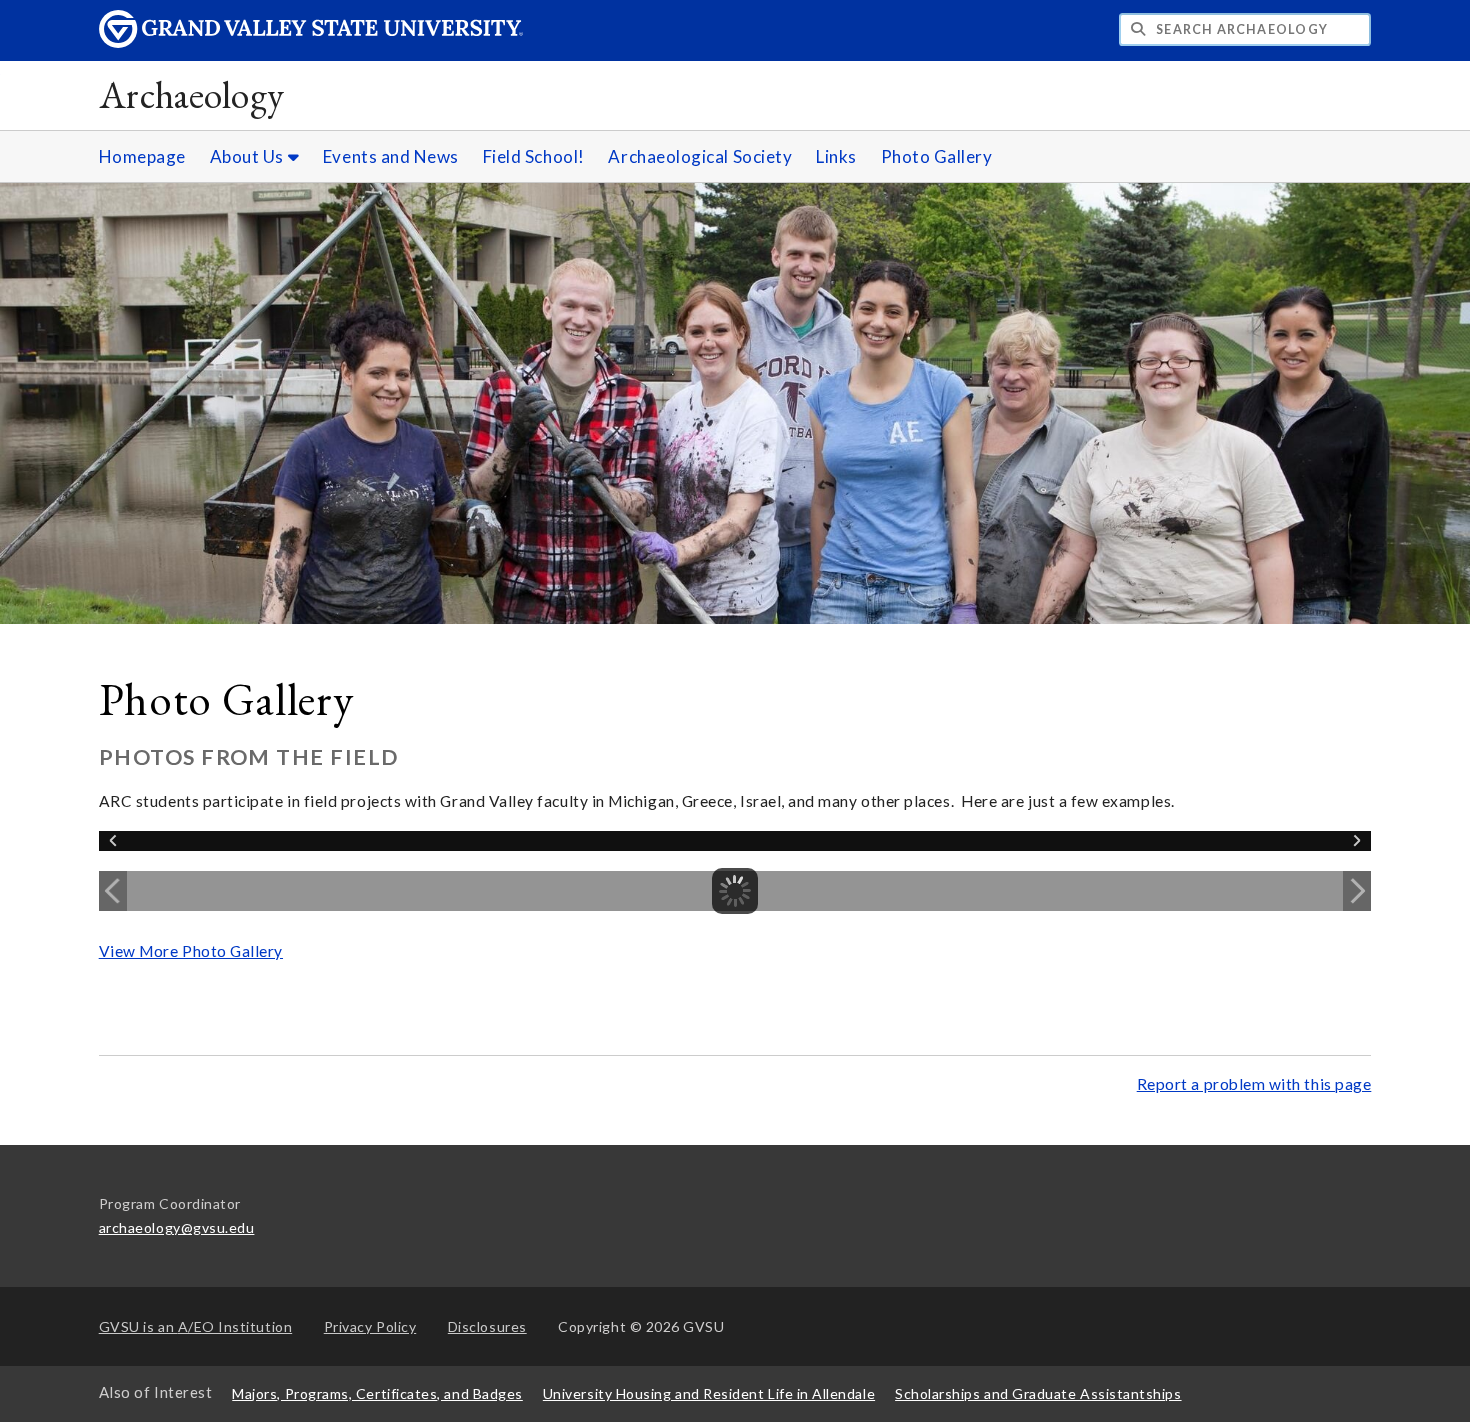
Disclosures (487, 1326)
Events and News (391, 156)
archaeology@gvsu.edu (177, 1227)
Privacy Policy (370, 1326)
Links (836, 156)
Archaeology (192, 94)
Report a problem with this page (1254, 1084)
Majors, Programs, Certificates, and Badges (377, 1393)
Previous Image (113, 891)
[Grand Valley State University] (311, 42)
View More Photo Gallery (191, 951)
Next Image (1357, 891)
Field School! (534, 156)
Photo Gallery (937, 156)
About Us (249, 156)
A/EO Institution (196, 1326)
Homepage (142, 156)
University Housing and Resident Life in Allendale (709, 1393)
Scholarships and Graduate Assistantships (1038, 1393)
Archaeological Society (700, 156)
